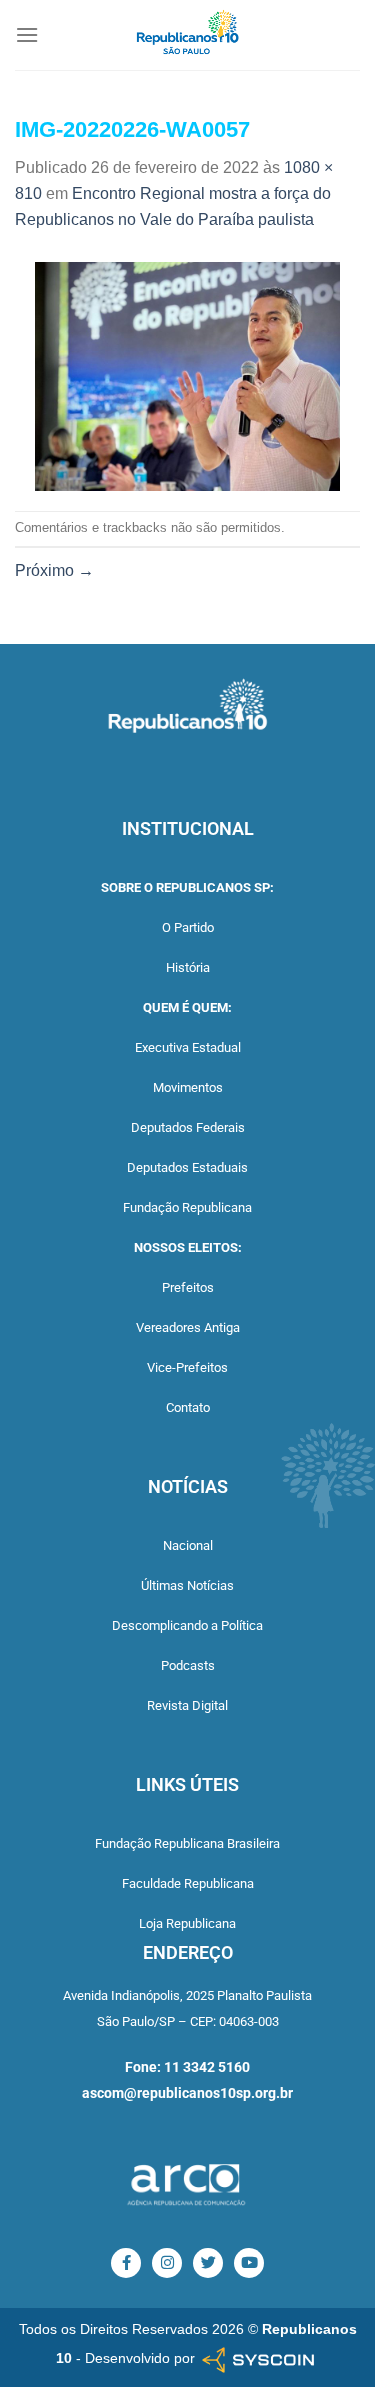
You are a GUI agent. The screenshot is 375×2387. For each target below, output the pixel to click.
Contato (188, 1407)
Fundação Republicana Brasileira (187, 1843)
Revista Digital (187, 1705)
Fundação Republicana (187, 1207)
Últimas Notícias (187, 1585)
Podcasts (188, 1665)
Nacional (188, 1545)
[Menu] (27, 34)
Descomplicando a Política (187, 1625)
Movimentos (188, 1087)
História (188, 967)
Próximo (54, 570)
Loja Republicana (187, 1923)
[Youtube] (249, 2263)
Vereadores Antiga (188, 1327)
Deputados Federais (188, 1127)
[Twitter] (208, 2263)
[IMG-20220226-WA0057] (187, 375)
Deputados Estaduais (187, 1167)
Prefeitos (188, 1287)
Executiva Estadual (188, 1047)
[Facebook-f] (126, 2263)
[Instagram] (167, 2263)
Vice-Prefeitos (187, 1367)
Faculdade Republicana (188, 1883)
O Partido (188, 927)
